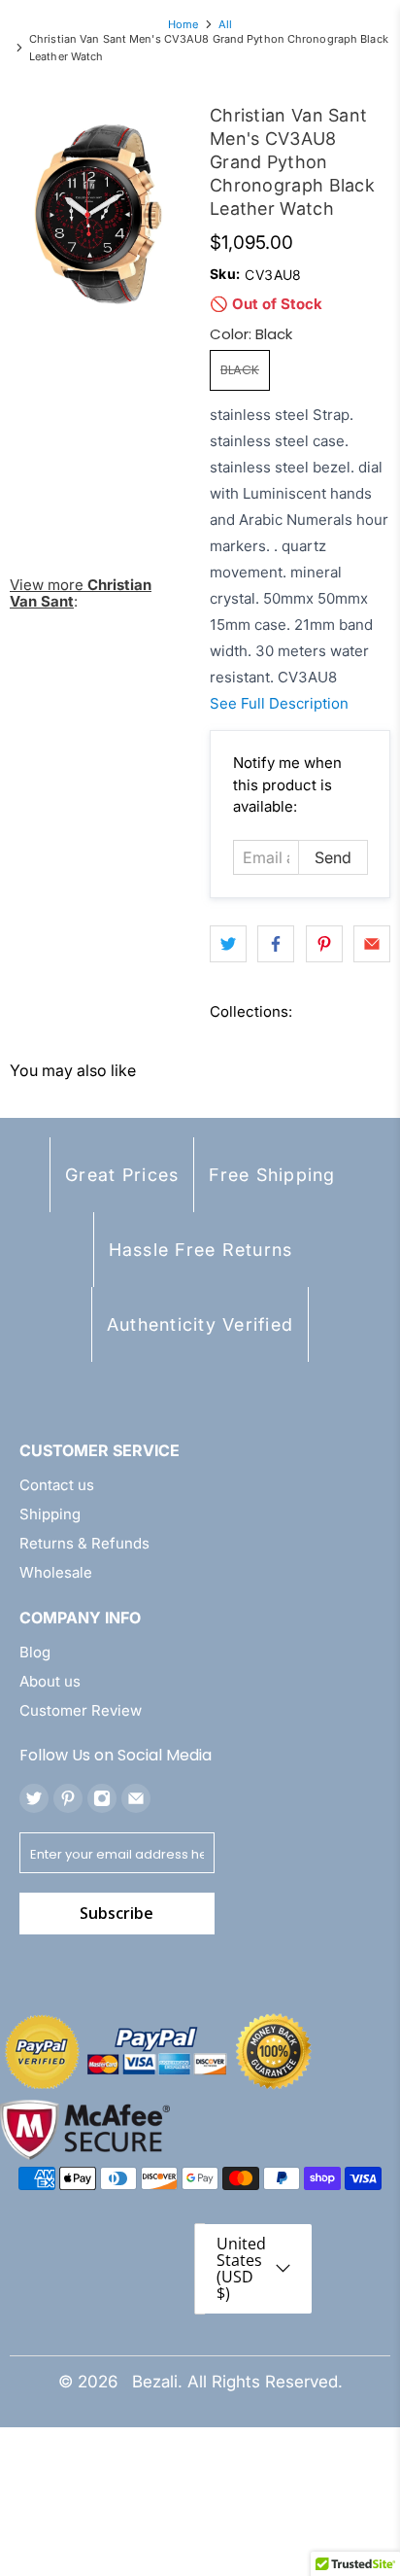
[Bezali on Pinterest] (68, 1798)
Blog (35, 1652)
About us (50, 1681)
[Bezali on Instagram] (102, 1798)
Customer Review (81, 1710)
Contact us (57, 1485)
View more (81, 593)
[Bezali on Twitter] (34, 1798)
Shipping (50, 1514)
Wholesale (56, 1572)
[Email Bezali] (136, 1798)
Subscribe (117, 1913)
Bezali (155, 2382)
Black (240, 370)
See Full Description (279, 703)
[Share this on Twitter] (228, 944)
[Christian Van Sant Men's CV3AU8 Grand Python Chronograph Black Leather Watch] (100, 214)
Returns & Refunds (84, 1543)
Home (183, 25)
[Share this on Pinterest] (324, 944)
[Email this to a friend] (372, 944)
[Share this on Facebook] (276, 944)
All (225, 25)
